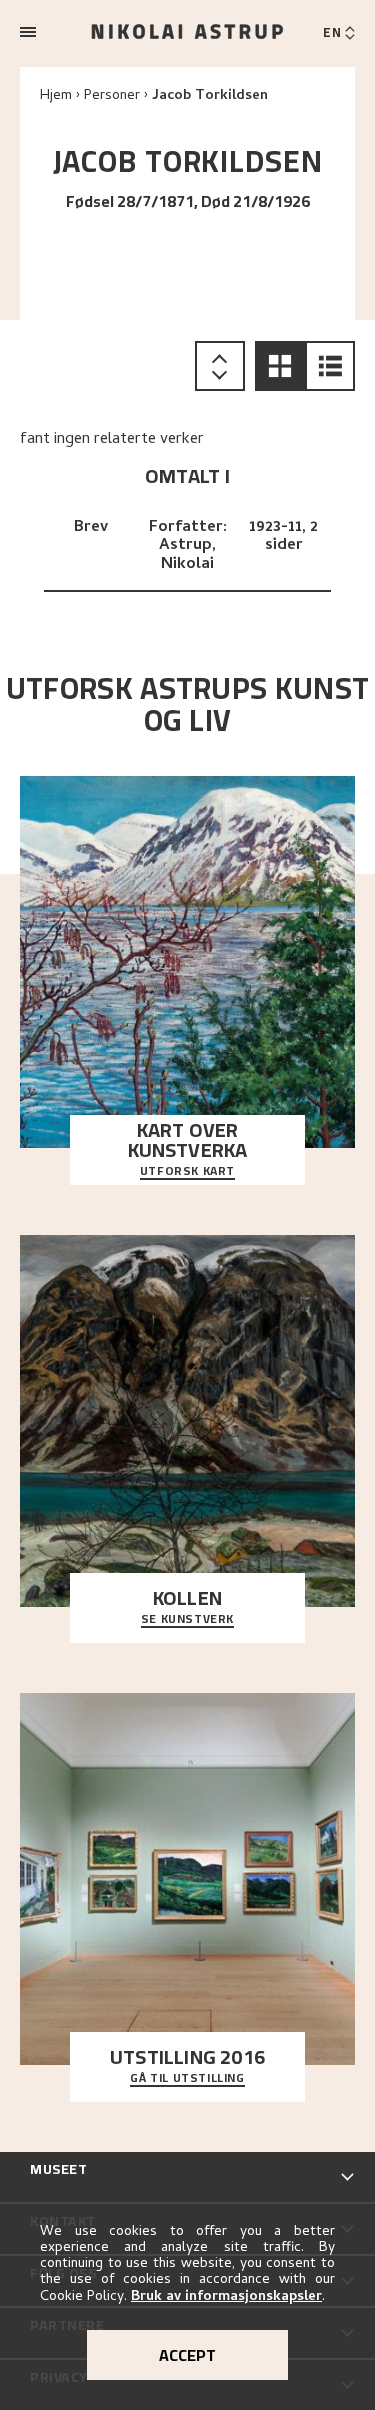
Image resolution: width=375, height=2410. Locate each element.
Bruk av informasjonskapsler (226, 2297)
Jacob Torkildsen (210, 96)
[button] (280, 366)
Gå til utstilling (187, 2079)
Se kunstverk (187, 1620)
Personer (112, 96)
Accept (187, 2355)
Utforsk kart (187, 1172)
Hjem (56, 96)
